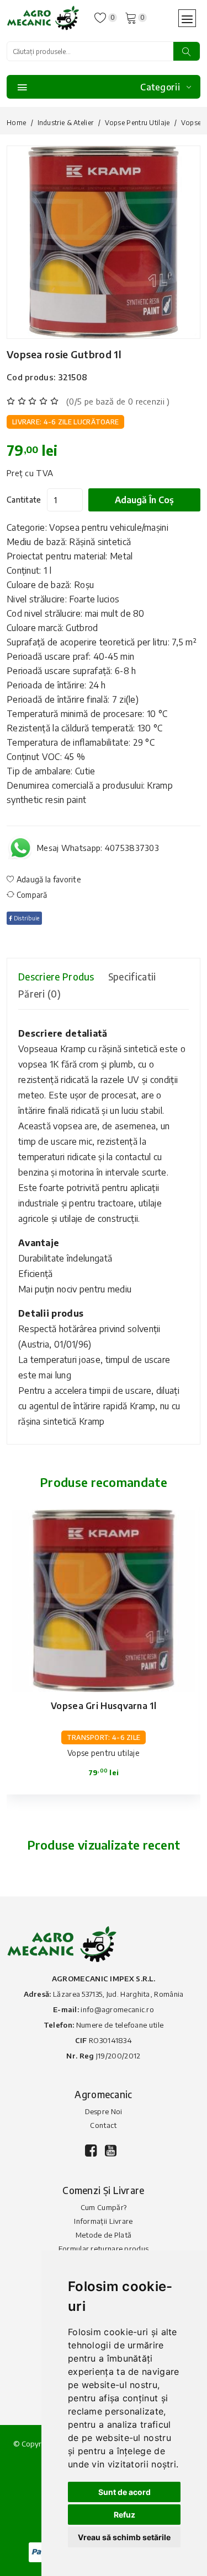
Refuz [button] (124, 2515)
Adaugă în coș (144, 500)
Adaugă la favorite (48, 879)
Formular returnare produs (104, 2249)
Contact (103, 2125)
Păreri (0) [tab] (39, 994)
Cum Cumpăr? (104, 2207)
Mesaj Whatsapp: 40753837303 (98, 848)
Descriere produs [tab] (56, 977)
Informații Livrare (103, 2221)
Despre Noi (104, 2111)
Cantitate (24, 500)
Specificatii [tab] (132, 977)
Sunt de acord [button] (124, 2492)
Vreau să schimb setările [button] (124, 2537)
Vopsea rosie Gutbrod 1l (64, 354)
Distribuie (26, 918)
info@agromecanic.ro (117, 2009)
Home (16, 123)
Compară (31, 895)
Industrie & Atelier (66, 123)
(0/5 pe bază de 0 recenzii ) (118, 401)
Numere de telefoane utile (120, 2025)
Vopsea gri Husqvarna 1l (104, 1706)
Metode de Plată (104, 2235)
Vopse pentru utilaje (137, 123)
